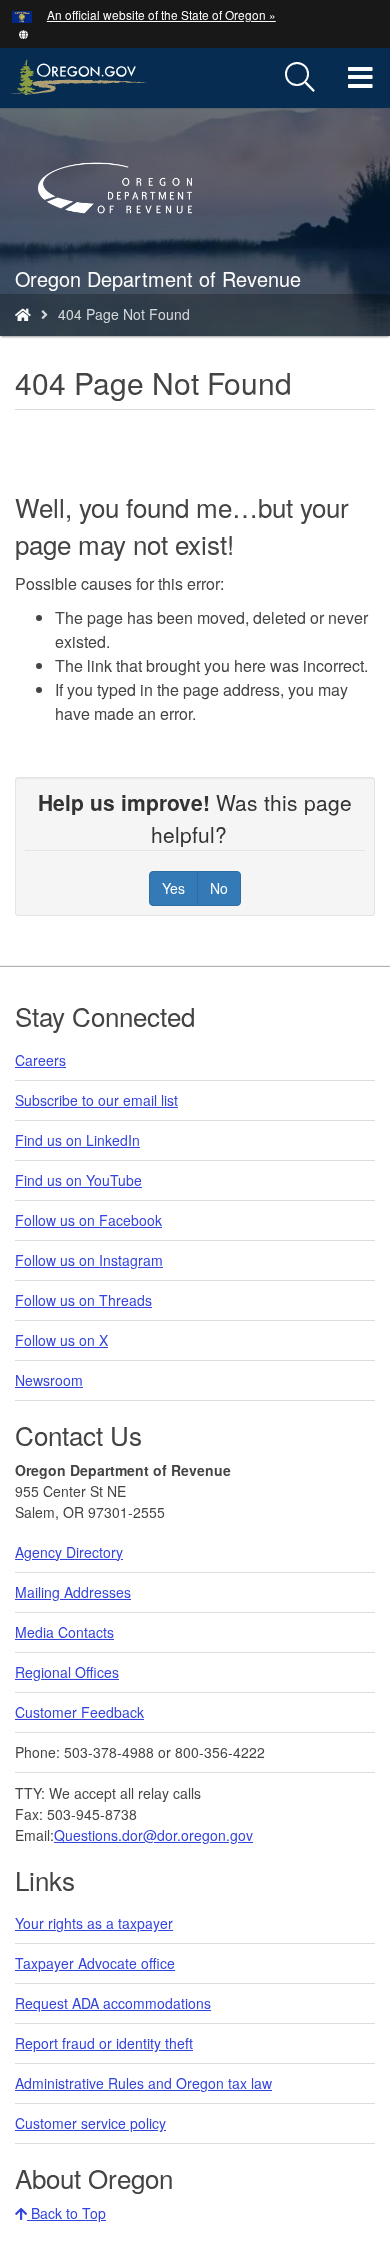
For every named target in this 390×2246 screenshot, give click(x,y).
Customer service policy (90, 2123)
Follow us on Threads (83, 1300)
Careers (40, 1060)
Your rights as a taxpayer (94, 1923)
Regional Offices (67, 1672)
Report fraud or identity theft (104, 2043)
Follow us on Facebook (88, 1220)
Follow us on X (61, 1340)
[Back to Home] (125, 242)
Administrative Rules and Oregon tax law (143, 2083)
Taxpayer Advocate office (95, 1963)
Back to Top (66, 2213)
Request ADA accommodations (113, 2003)
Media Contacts (64, 1632)
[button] (23, 32)
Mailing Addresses (73, 1592)
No (219, 888)
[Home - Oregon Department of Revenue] (23, 314)
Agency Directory (69, 1552)
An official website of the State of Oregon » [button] (161, 14)
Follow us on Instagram (89, 1260)
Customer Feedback (79, 1712)
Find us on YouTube (78, 1180)
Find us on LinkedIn (77, 1140)
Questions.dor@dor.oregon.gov (153, 1835)
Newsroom (49, 1380)
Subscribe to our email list (96, 1100)
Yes (173, 888)
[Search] (300, 78)
